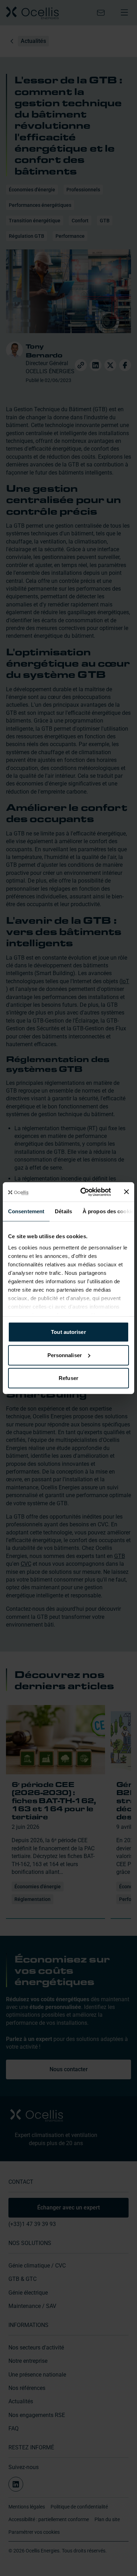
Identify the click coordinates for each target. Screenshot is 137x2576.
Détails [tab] (63, 1211)
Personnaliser (65, 1355)
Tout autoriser (68, 1332)
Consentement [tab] (26, 1211)
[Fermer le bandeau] (126, 1192)
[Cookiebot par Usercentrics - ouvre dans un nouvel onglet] (83, 1192)
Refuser (68, 1378)
